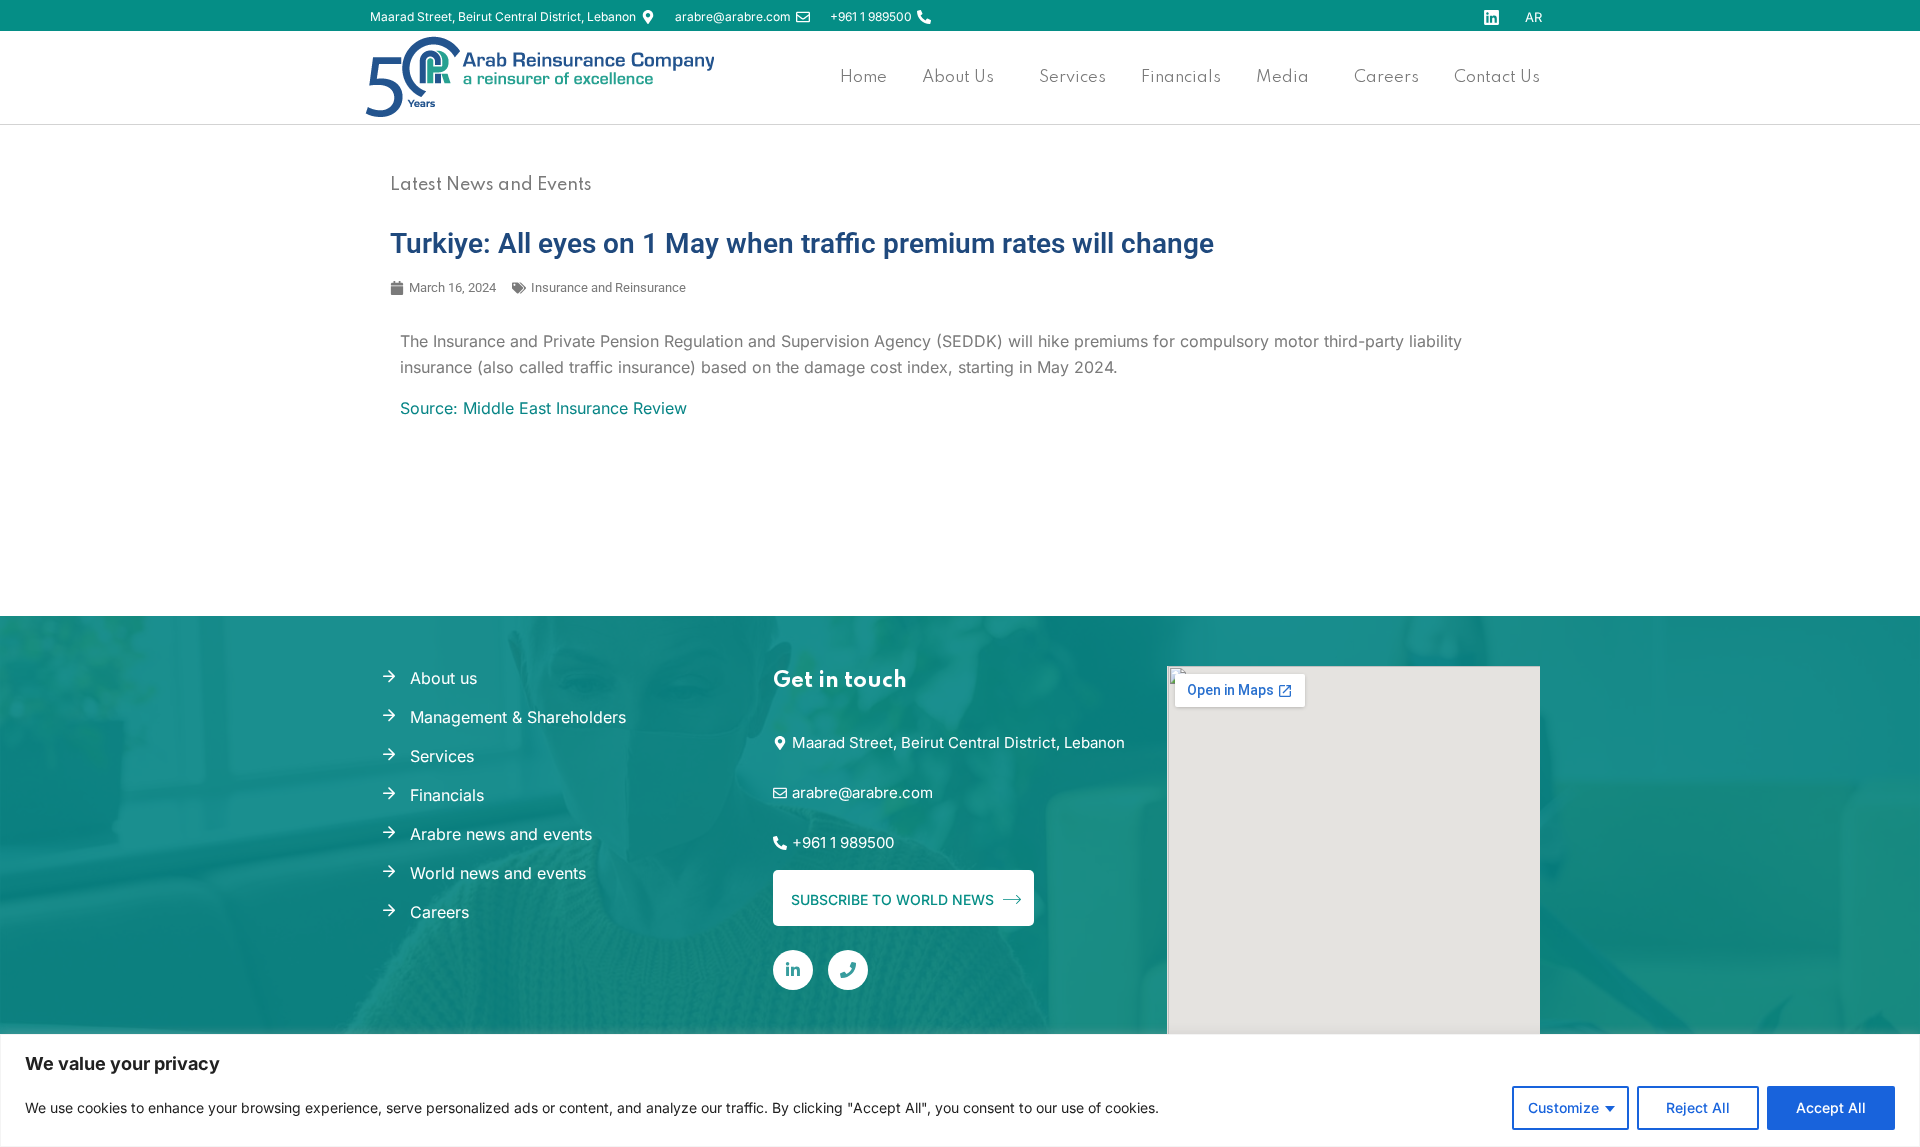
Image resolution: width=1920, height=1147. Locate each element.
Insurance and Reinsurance (608, 287)
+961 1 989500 (871, 16)
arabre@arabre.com (733, 16)
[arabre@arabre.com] (803, 17)
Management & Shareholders (518, 717)
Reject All (1698, 1107)
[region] (960, 1090)
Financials (447, 795)
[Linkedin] (1491, 17)
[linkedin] (793, 970)
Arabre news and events (501, 834)
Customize (1563, 1107)
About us (443, 678)
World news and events (498, 873)
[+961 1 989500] (924, 17)
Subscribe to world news (894, 899)
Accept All (1831, 1107)
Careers (439, 912)
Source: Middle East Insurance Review (543, 408)
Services (442, 756)
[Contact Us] (848, 970)
